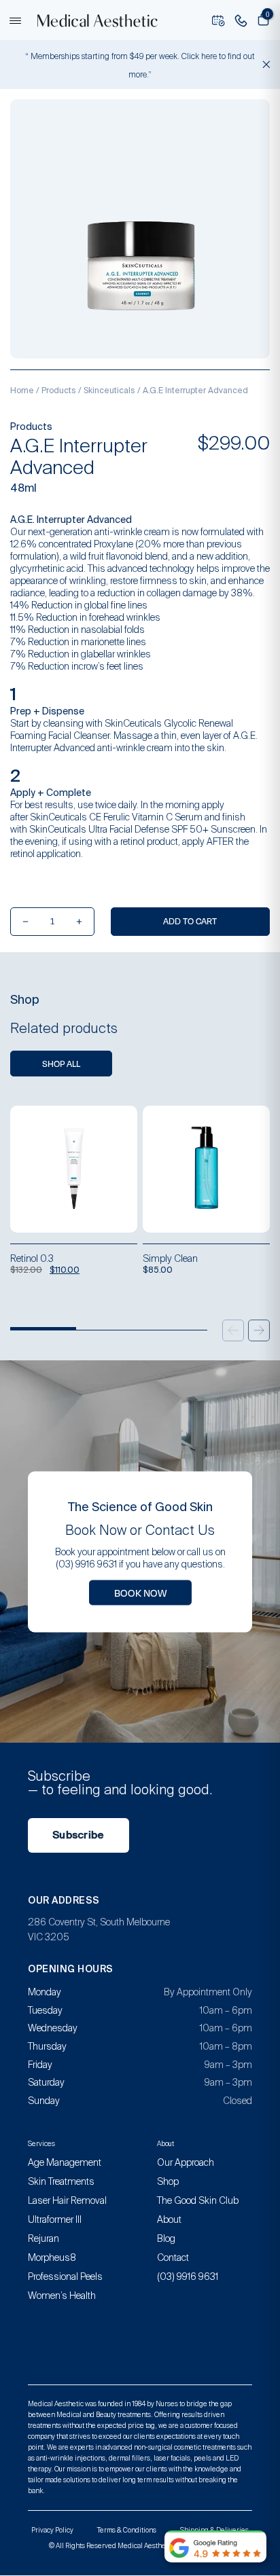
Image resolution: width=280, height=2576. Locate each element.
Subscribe (78, 1835)
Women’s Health (62, 2296)
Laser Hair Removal (67, 2200)
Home (22, 391)
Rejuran (43, 2238)
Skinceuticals (109, 391)
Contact (173, 2257)
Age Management (65, 2162)
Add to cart (190, 921)
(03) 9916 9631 (188, 2276)
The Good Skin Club (198, 2200)
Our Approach (186, 2162)
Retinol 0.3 (32, 1258)
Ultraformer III (55, 2219)
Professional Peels (65, 2276)
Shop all (61, 1064)
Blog (166, 2238)
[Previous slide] (233, 1330)
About (169, 2219)
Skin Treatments (61, 2181)
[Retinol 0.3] (74, 1169)
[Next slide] (259, 1330)
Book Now (140, 1592)
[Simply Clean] (206, 1169)
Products (59, 391)
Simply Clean (170, 1258)
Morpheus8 (52, 2257)
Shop (168, 2181)
